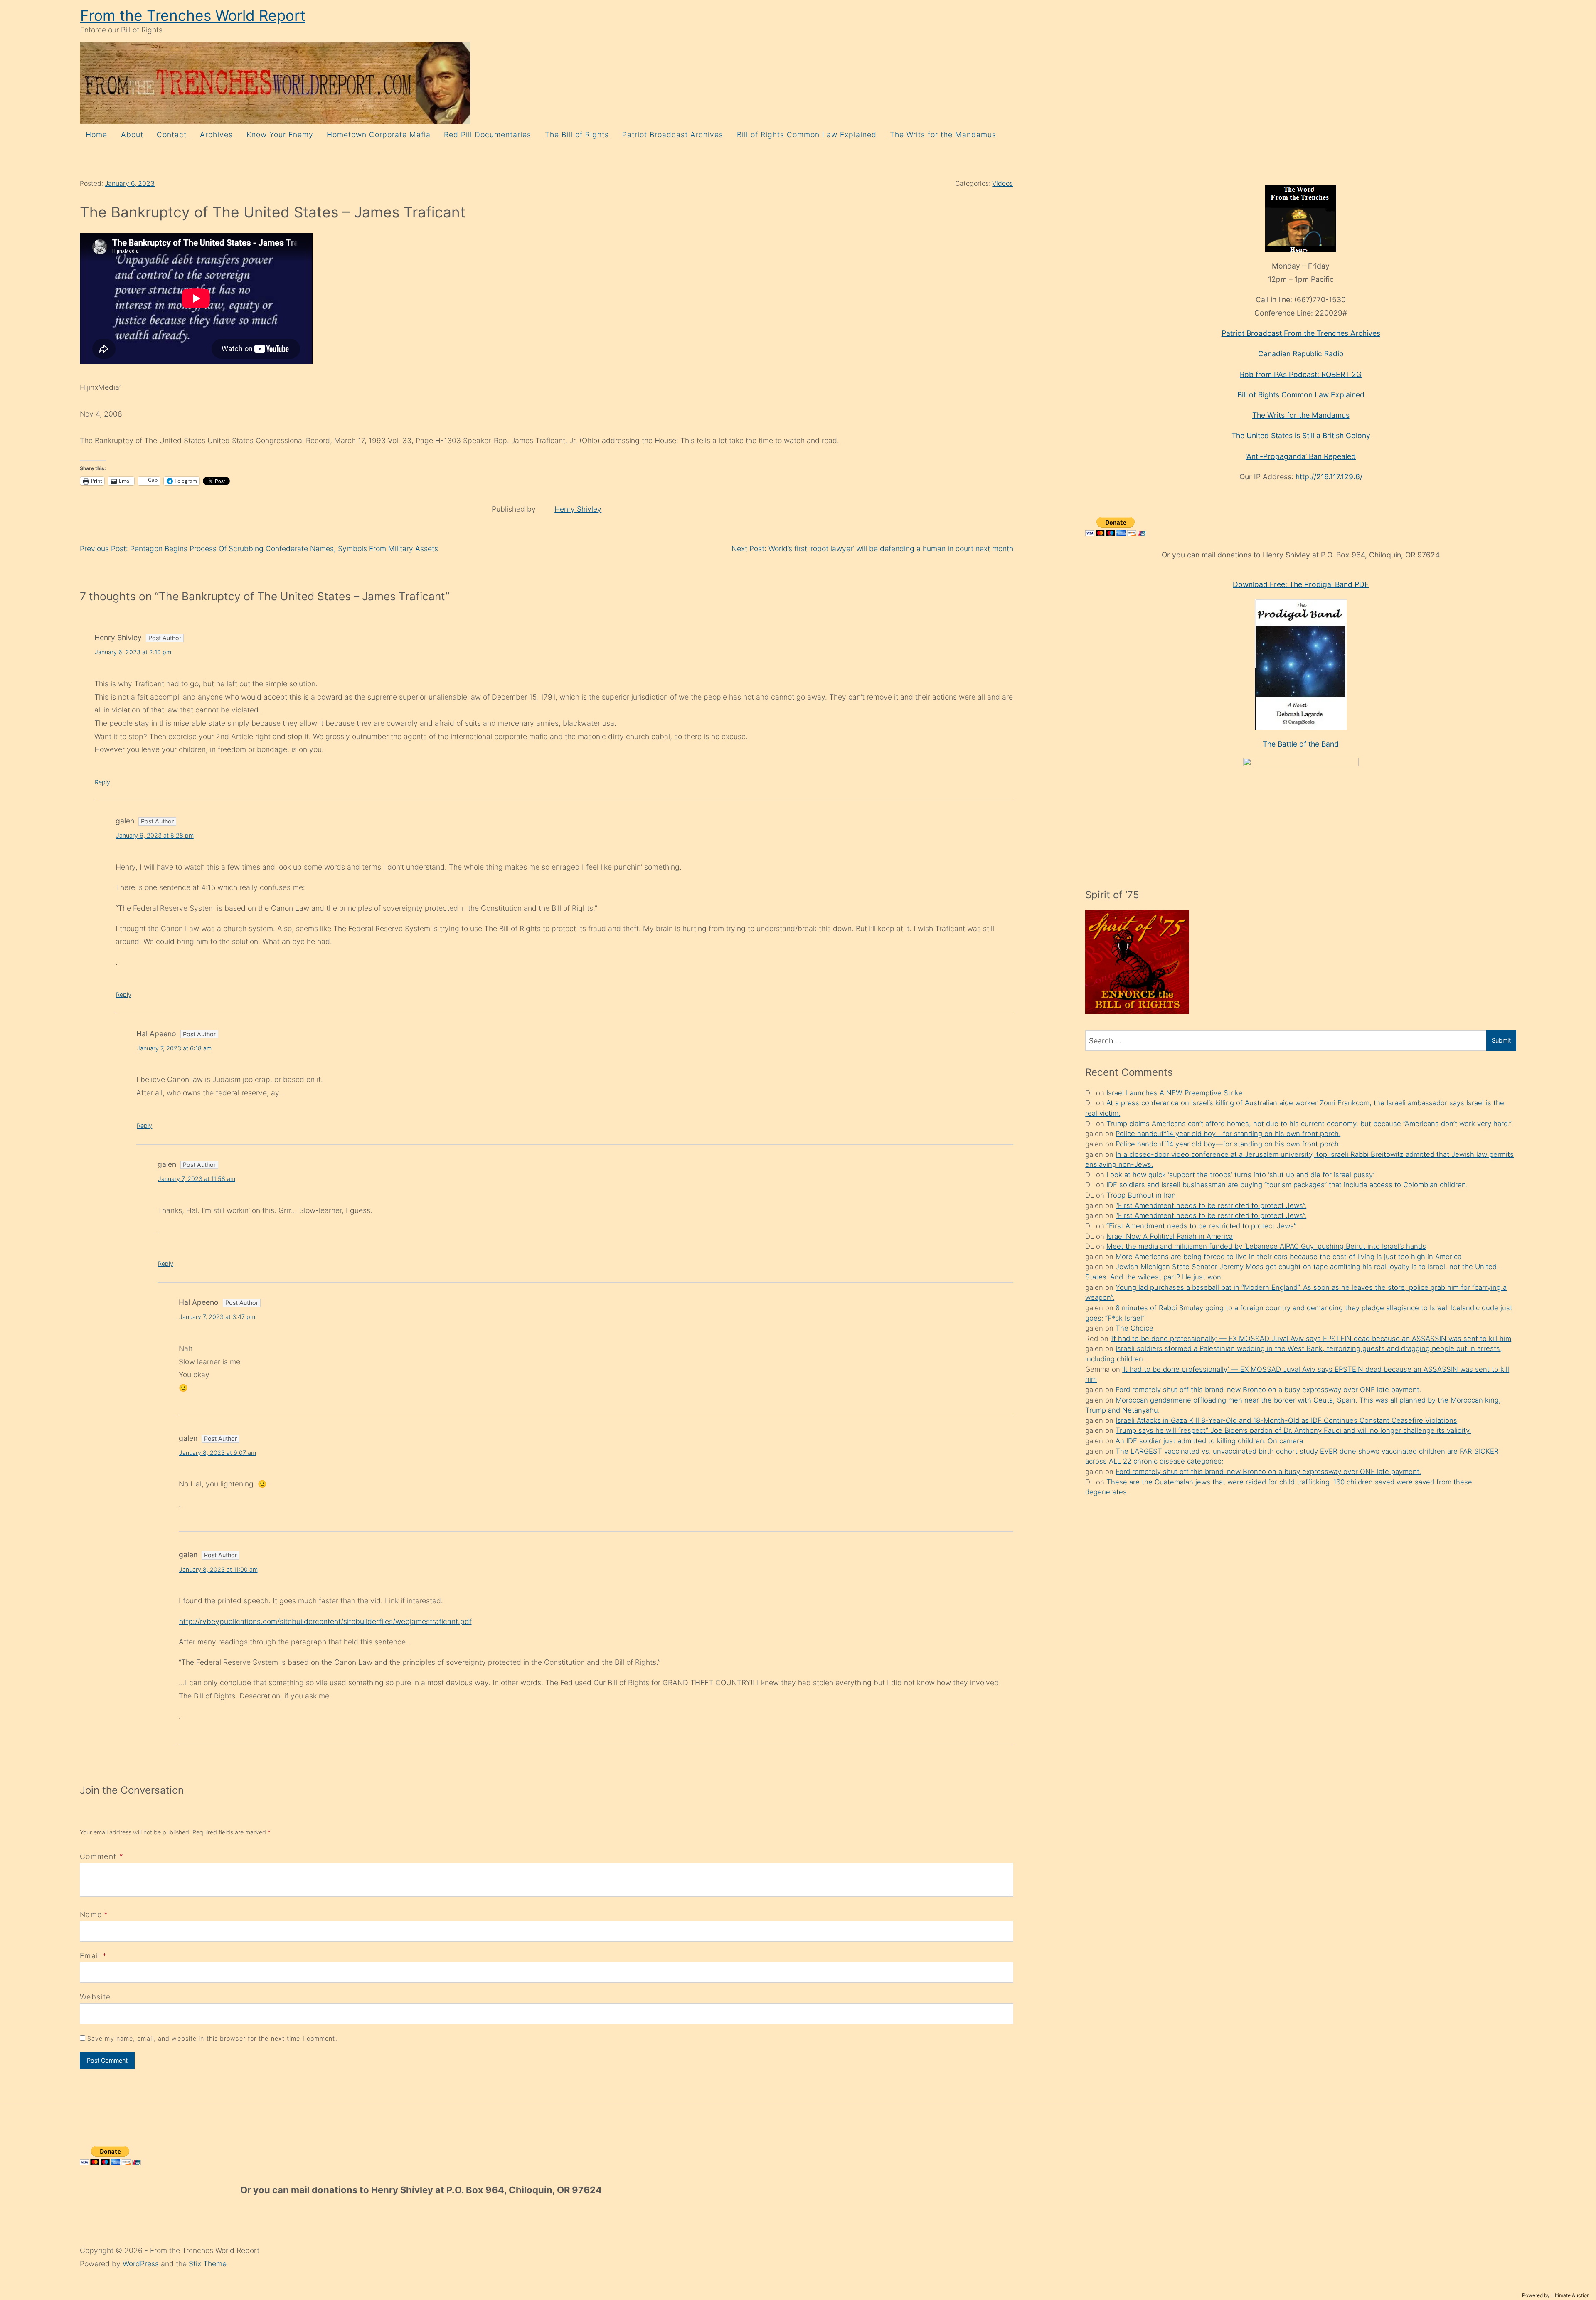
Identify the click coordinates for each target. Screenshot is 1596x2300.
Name (91, 1914)
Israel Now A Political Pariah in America (1170, 1236)
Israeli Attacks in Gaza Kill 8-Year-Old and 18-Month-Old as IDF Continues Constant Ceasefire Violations (1286, 1420)
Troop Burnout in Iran (1141, 1195)
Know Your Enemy (280, 134)
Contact (172, 134)
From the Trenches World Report (193, 16)
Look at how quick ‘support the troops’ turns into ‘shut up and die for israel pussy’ (1240, 1175)
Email (90, 1956)
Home (96, 134)
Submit (1501, 1040)
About (132, 134)
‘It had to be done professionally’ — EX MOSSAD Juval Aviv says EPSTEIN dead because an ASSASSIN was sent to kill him (1311, 1339)
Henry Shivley (578, 509)
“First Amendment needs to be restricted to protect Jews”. (1211, 1205)
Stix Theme (208, 2264)
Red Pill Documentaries (488, 134)
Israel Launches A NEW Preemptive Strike (1175, 1093)
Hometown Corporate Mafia (379, 134)
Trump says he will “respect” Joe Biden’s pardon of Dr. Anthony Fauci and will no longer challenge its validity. (1293, 1430)
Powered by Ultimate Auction (1556, 2295)
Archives (216, 134)
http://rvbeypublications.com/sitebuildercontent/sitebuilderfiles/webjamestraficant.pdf (325, 1621)
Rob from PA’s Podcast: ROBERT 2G (1301, 374)
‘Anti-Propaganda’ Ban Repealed (1301, 456)
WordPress (142, 2264)
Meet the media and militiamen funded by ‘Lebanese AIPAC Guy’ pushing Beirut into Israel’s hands (1266, 1246)
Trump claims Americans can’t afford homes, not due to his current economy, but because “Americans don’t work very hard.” (1309, 1124)
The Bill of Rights (577, 134)
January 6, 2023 (130, 184)
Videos (1002, 184)
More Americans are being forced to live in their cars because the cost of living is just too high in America (1288, 1257)
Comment (102, 1856)
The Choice (1134, 1328)
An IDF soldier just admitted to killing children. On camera (1209, 1441)
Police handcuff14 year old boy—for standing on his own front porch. (1228, 1134)
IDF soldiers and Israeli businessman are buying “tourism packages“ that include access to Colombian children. (1287, 1185)
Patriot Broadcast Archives (673, 134)
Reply (102, 782)
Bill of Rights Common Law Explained (807, 134)
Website (95, 1997)
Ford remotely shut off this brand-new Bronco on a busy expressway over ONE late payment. (1268, 1390)
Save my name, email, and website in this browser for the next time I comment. (212, 2038)
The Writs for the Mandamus (943, 134)
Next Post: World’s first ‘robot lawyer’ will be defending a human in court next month (872, 548)
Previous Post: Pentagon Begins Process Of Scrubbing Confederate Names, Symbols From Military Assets (259, 548)
